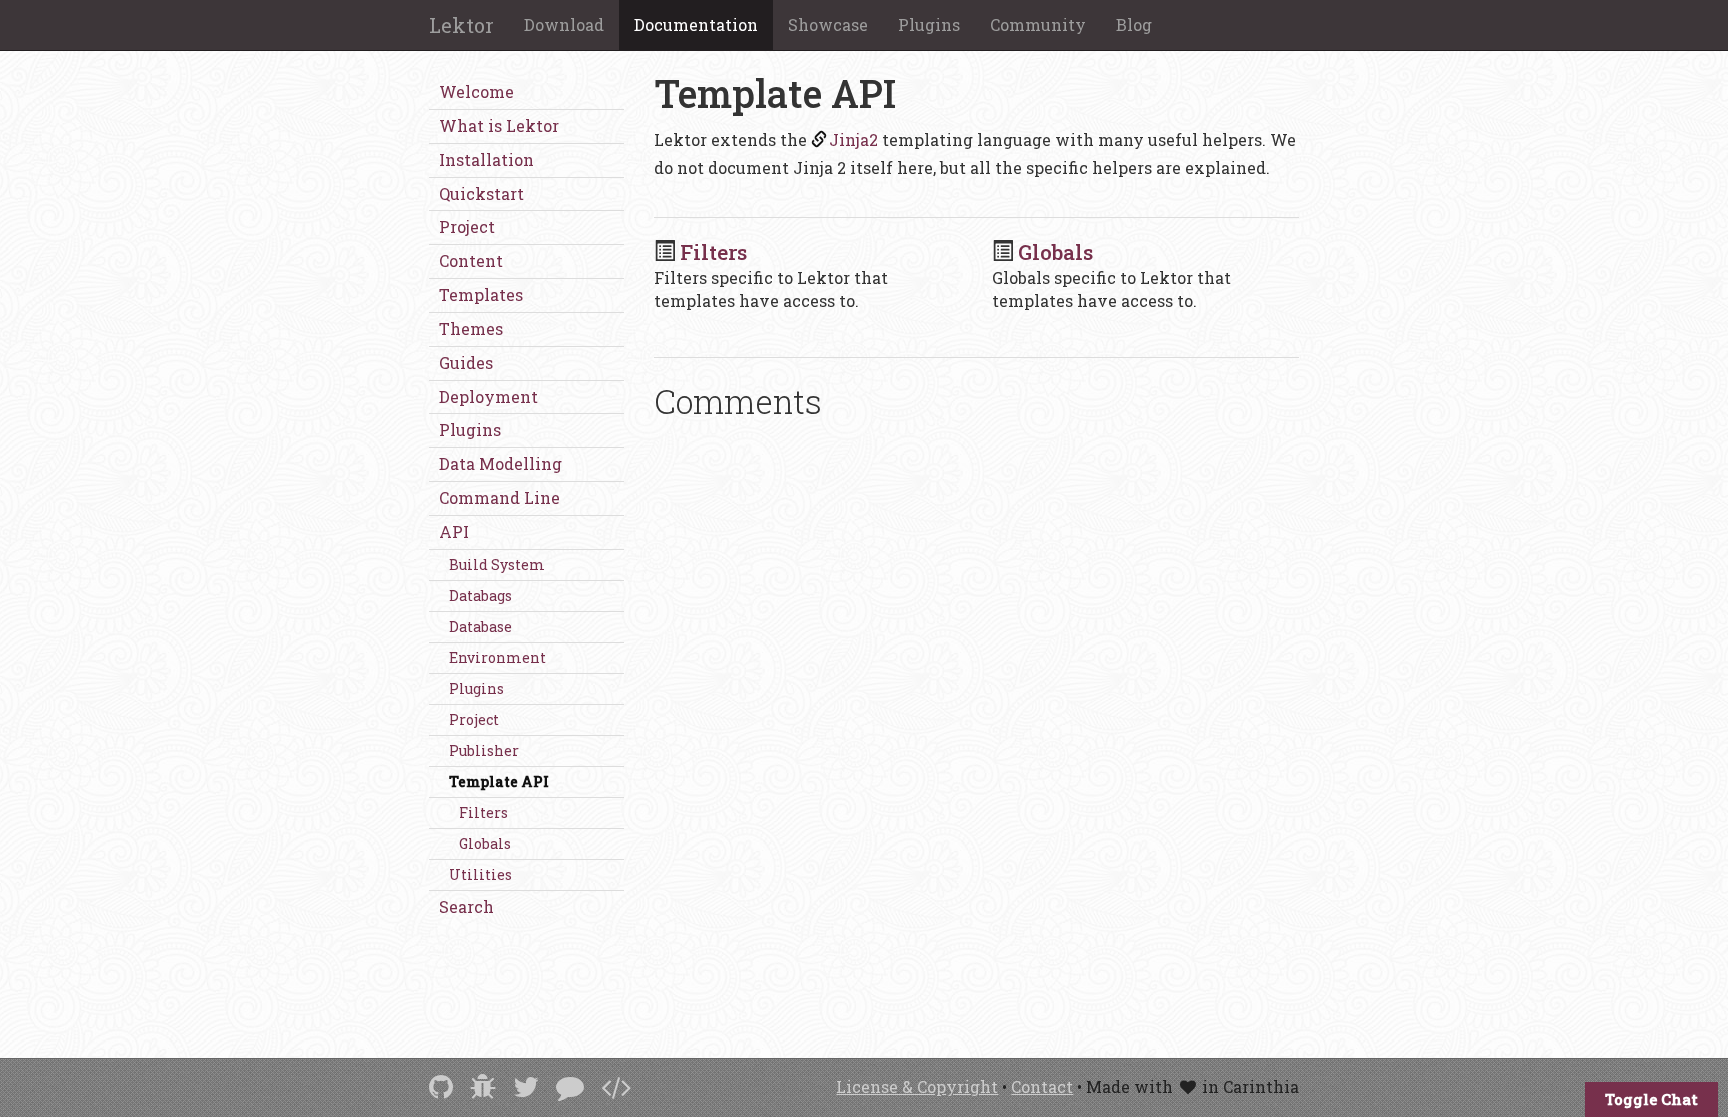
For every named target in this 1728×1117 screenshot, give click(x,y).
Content (471, 260)
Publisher (484, 750)
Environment (497, 657)
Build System (497, 564)
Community (1038, 24)
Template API (499, 781)
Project (467, 226)
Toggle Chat (1651, 1099)
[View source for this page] (616, 1086)
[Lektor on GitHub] (441, 1086)
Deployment (488, 396)
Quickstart (481, 193)
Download (564, 24)
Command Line (499, 497)
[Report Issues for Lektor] (483, 1086)
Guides (466, 362)
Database (480, 626)
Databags (480, 595)
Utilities (480, 874)
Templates (481, 294)
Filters (483, 812)
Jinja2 (853, 139)
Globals (485, 843)
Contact (1042, 1086)
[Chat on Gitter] (570, 1086)
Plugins (929, 24)
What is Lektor (499, 125)
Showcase (828, 24)
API (454, 531)
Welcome (476, 91)
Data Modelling (500, 463)
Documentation (696, 24)
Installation (486, 159)
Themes (471, 328)
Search (466, 906)
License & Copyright (917, 1086)
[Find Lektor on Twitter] (526, 1086)
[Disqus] (976, 712)
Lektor (461, 25)
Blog (1134, 24)
